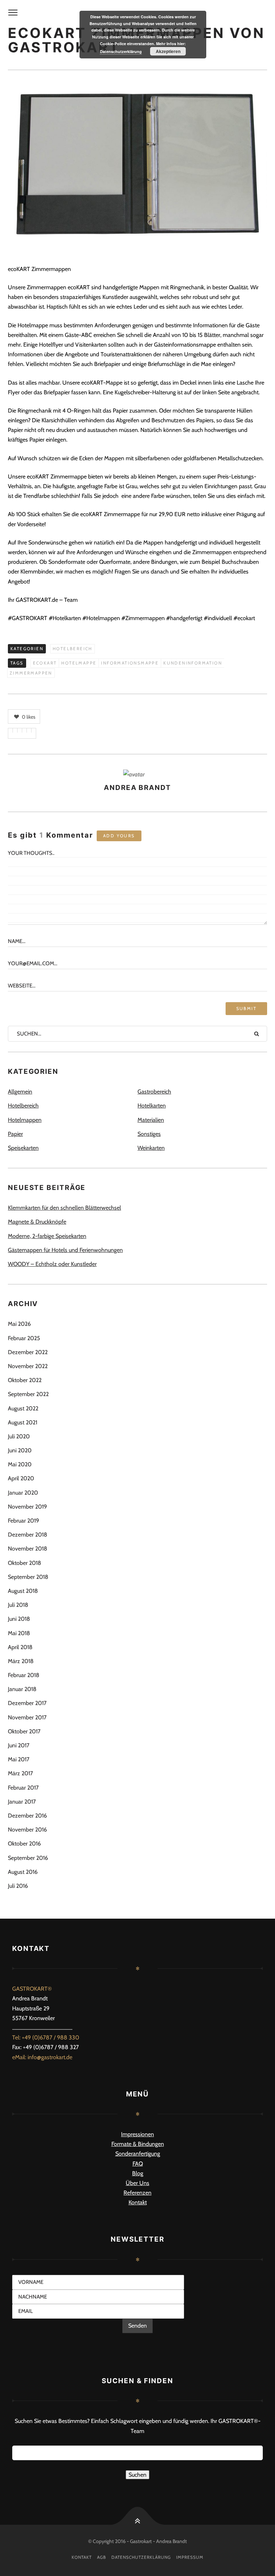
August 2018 (23, 1591)
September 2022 (28, 1394)
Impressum (190, 2557)
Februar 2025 (24, 1338)
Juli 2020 (19, 1436)
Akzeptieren (168, 51)
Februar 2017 (23, 1788)
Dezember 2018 (28, 1535)
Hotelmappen (25, 1120)
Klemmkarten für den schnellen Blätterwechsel (64, 1208)
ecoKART (45, 663)
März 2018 (21, 1661)
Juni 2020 (20, 1450)
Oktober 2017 (24, 1731)
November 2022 (28, 1366)
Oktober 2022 (25, 1380)
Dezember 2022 (28, 1352)
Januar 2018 (22, 1689)
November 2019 (27, 1507)
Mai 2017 (19, 1759)
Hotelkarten (152, 1106)
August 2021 (23, 1422)
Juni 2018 (19, 1619)
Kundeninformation (193, 663)
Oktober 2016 (24, 1844)
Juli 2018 (18, 1605)
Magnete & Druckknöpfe (37, 1222)
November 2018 (28, 1549)
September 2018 (28, 1577)
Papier (15, 1134)
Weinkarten (151, 1148)
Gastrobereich (154, 1092)
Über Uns (137, 2183)
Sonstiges (149, 1134)
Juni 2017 (19, 1745)
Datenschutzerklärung (141, 2557)
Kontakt (138, 2202)
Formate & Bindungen (138, 2144)
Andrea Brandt (137, 788)
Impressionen (137, 2134)
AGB (102, 2557)
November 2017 (27, 1717)
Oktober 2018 (25, 1563)
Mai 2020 (20, 1464)
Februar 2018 (24, 1675)
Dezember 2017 (27, 1703)
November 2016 (27, 1830)
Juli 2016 (18, 1886)
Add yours (119, 836)
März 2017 (20, 1773)
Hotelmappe (79, 663)
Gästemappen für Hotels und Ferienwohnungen (65, 1250)
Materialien (151, 1120)
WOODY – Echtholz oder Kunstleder (52, 1264)
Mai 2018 (19, 1633)
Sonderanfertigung (138, 2154)
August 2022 (23, 1408)
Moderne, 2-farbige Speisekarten (47, 1236)
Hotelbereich (73, 649)
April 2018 (20, 1647)
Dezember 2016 (27, 1816)
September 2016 (28, 1858)
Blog (138, 2173)
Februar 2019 (23, 1521)
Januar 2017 (22, 1802)
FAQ (138, 2164)
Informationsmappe (130, 663)
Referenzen (137, 2193)
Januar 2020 (23, 1493)
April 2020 (21, 1478)
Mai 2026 (19, 1324)
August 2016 (23, 1872)
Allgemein (20, 1092)
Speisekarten (23, 1148)
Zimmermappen (31, 673)
